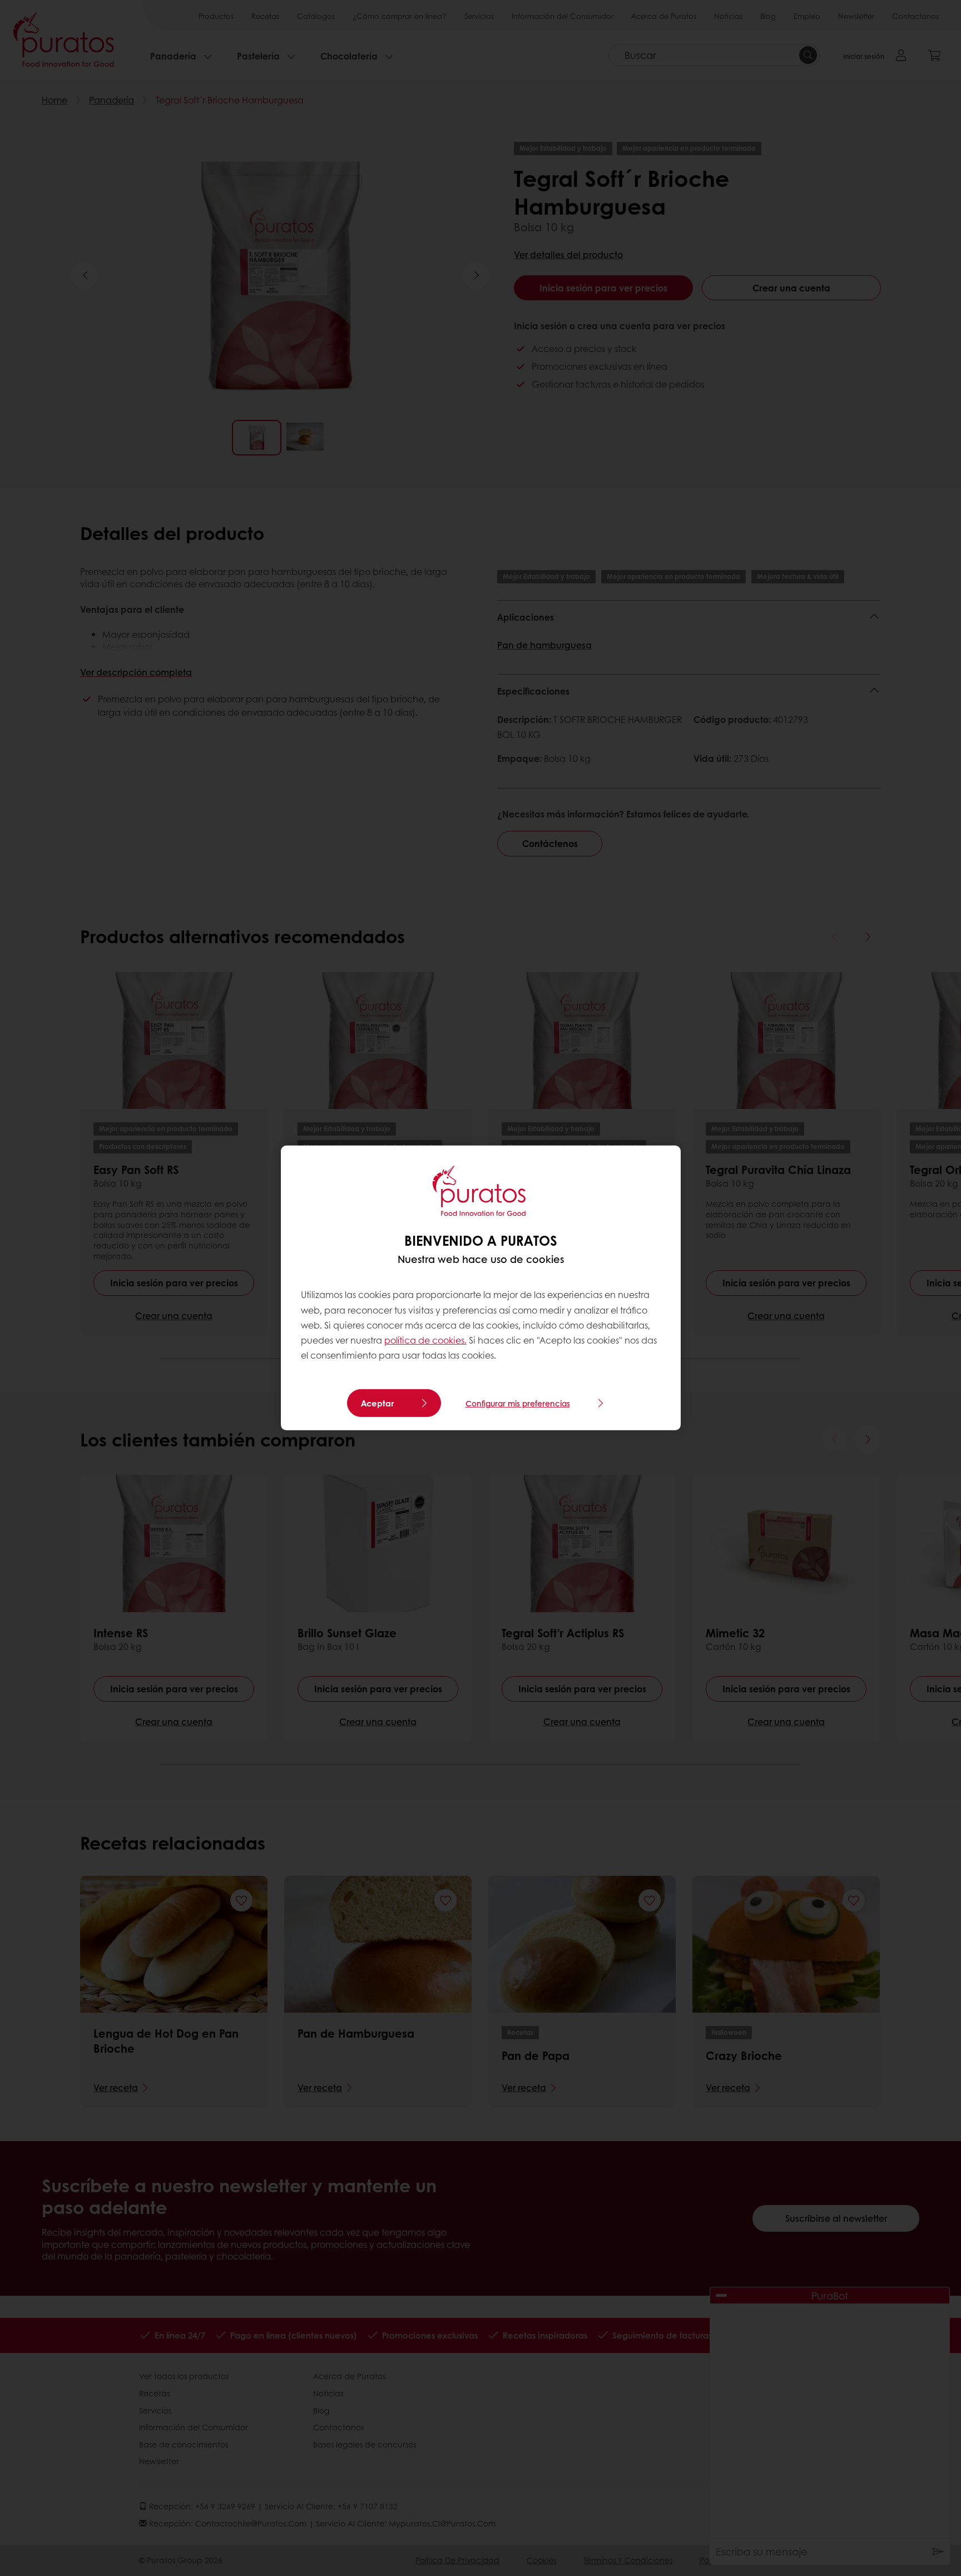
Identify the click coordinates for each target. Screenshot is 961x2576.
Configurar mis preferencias (518, 1403)
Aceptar (377, 1403)
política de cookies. (425, 1340)
